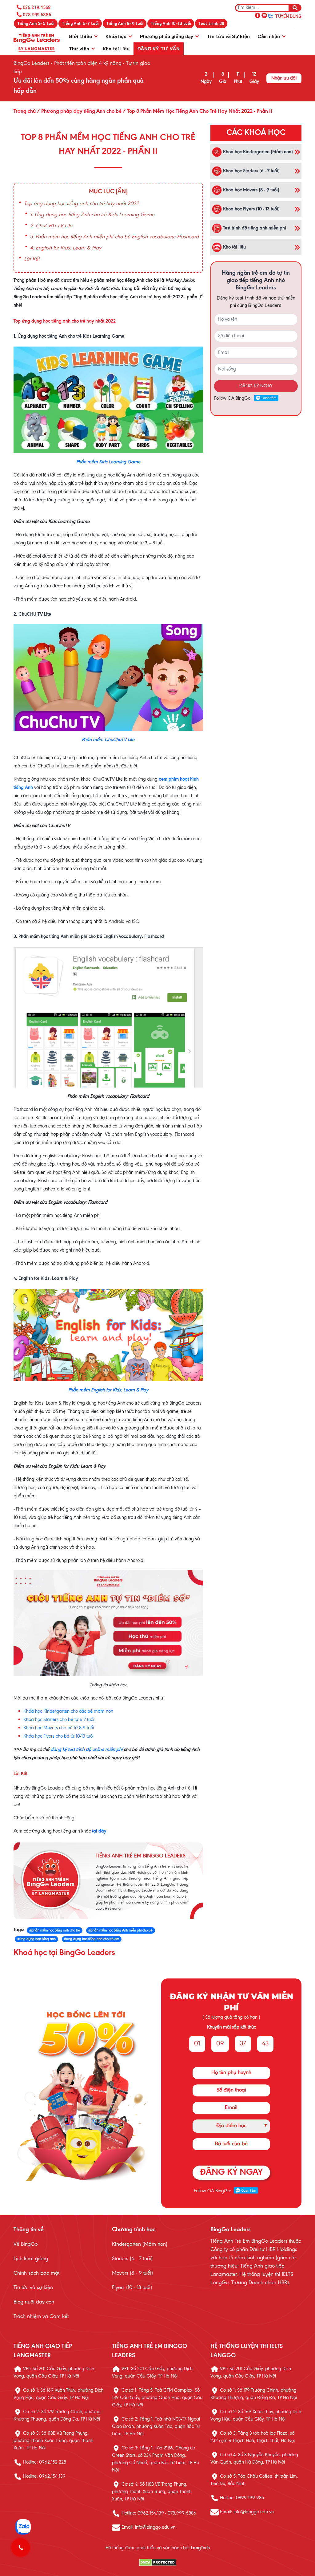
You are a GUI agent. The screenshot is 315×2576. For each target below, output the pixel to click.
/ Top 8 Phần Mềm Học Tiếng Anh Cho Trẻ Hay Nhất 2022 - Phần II (197, 112)
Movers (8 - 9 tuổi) (132, 2273)
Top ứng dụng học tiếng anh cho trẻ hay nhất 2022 (81, 204)
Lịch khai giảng (31, 2259)
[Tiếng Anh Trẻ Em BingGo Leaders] (37, 42)
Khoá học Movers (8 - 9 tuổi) (251, 190)
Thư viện (80, 48)
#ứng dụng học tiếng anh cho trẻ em (92, 1939)
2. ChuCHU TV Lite (51, 226)
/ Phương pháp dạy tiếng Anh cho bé (79, 112)
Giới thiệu (81, 36)
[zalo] (271, 15)
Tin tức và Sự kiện (228, 36)
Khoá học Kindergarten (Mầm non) (257, 152)
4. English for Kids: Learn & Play (66, 248)
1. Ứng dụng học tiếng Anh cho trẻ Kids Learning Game (92, 215)
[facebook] (257, 15)
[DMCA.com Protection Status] (157, 2563)
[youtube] (264, 15)
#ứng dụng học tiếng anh (36, 1939)
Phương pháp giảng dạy (167, 36)
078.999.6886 (37, 15)
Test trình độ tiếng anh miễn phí (254, 228)
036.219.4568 (37, 7)
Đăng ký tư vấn (158, 48)
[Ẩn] (122, 192)
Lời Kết (32, 259)
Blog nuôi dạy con (34, 2302)
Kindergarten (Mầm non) (140, 2245)
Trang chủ (25, 112)
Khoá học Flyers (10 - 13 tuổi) (251, 209)
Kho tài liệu (116, 48)
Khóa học (117, 36)
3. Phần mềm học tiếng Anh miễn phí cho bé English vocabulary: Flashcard (114, 237)
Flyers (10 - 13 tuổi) (132, 2288)
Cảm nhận (269, 36)
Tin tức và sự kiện (33, 2288)
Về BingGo (26, 2245)
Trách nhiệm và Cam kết (41, 2317)
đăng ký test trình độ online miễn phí (86, 1750)
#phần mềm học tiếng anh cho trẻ (55, 1931)
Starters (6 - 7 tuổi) (132, 2259)
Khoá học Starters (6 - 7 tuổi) (251, 171)
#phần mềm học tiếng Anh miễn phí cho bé (120, 1931)
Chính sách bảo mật (36, 2273)
